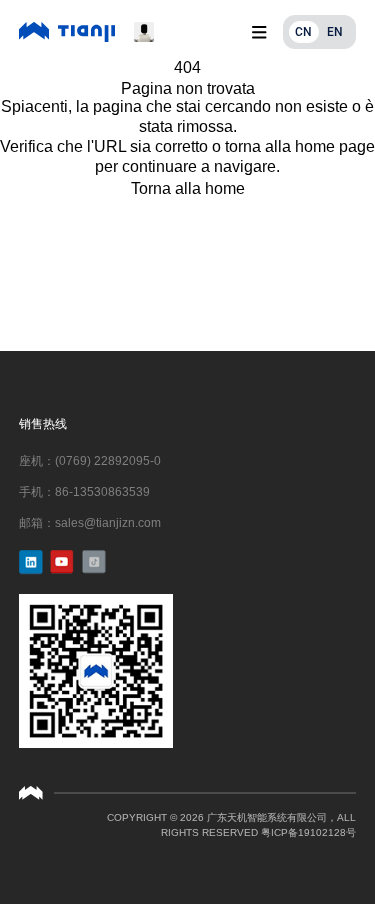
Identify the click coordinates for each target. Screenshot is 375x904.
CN (303, 32)
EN (335, 32)
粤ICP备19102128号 (308, 832)
